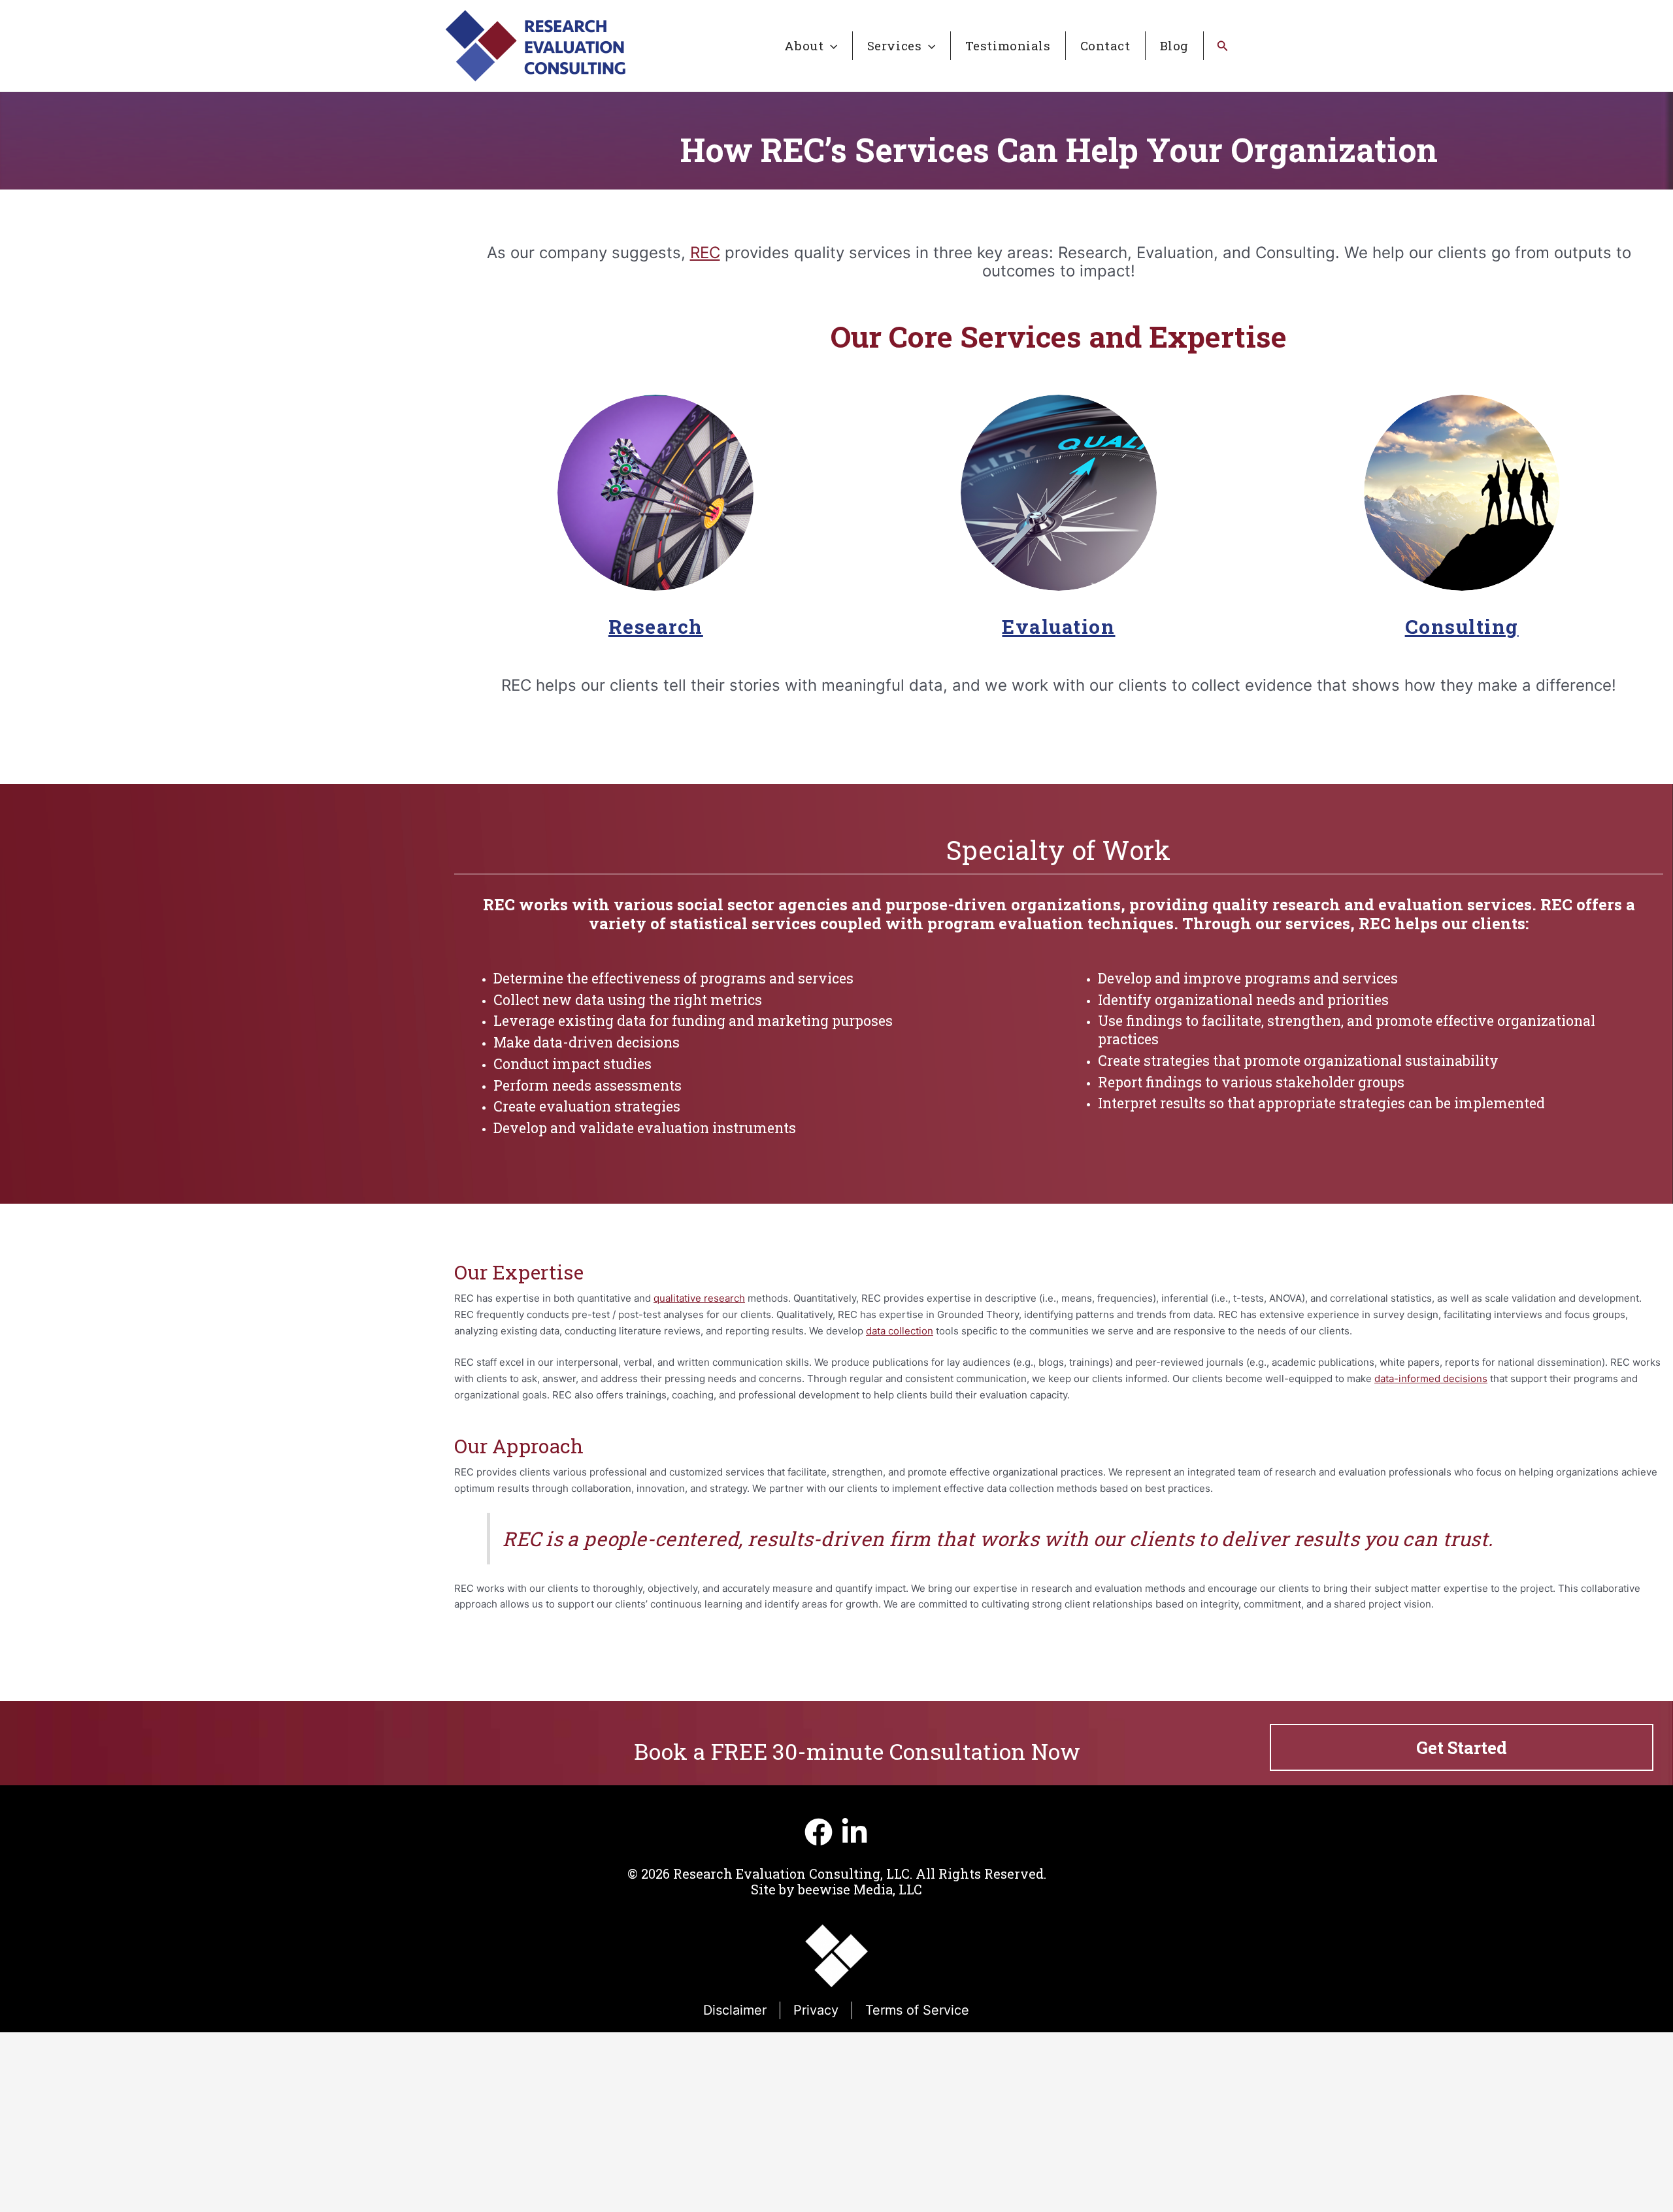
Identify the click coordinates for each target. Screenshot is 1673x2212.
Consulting (1462, 626)
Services (895, 45)
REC (705, 253)
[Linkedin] (854, 1832)
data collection (900, 1331)
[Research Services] (655, 493)
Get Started (1462, 1747)
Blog (1174, 45)
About (804, 45)
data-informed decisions (1431, 1378)
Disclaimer (735, 2010)
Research (656, 626)
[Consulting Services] (1462, 493)
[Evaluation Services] (1059, 493)
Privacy (816, 2010)
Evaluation (1058, 626)
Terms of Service (917, 2010)
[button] (830, 46)
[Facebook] (819, 1832)
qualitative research (699, 1298)
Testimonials (1008, 45)
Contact (1105, 45)
